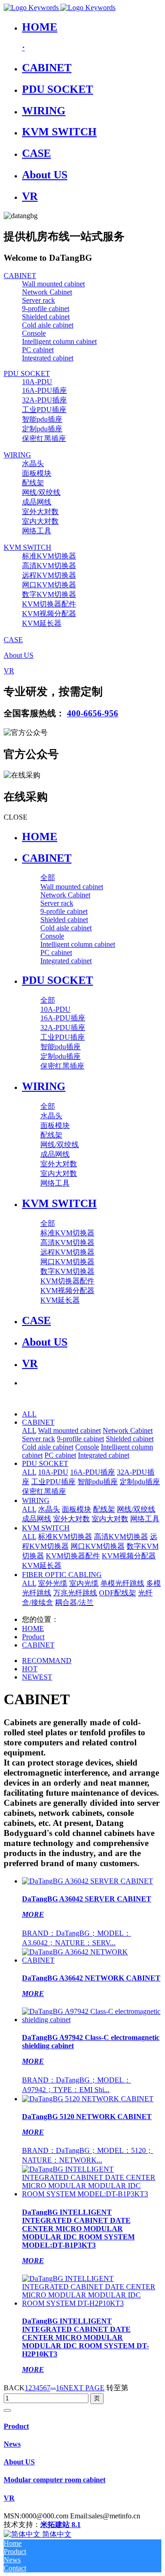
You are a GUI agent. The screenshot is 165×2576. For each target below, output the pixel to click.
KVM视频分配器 (129, 1556)
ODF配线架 (118, 1593)
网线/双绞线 (136, 1509)
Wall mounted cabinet (69, 1430)
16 (60, 2388)
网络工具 (145, 1519)
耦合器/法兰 (74, 1602)
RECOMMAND (47, 1661)
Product (33, 1637)
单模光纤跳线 (122, 1583)
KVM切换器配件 (73, 1556)
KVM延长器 (42, 1565)
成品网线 (37, 1519)
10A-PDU (53, 1472)
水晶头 (49, 1509)
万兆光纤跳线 (75, 1593)
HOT (30, 1669)
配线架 (104, 1509)
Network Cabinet (128, 1430)
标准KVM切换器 (65, 1537)
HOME (40, 837)
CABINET (38, 1422)
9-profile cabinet (80, 1439)
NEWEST (37, 1677)
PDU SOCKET (45, 1463)
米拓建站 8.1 (60, 2525)
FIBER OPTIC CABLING (62, 1575)
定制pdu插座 (140, 1482)
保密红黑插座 (44, 1491)
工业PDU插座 (53, 1482)
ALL (29, 1414)
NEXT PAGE (84, 2388)
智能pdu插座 (98, 1482)
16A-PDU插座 (93, 1472)
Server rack (38, 1439)
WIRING (36, 1500)
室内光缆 (84, 1583)
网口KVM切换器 (98, 1546)
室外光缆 (53, 1583)
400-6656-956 (93, 713)
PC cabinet (60, 1455)
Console (87, 1447)
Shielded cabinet (130, 1439)
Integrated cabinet (104, 1455)
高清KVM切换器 (121, 1537)
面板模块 (77, 1509)
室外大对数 (71, 1519)
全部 (48, 877)
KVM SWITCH (46, 1528)
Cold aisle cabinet (48, 1447)
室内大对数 (110, 1519)
